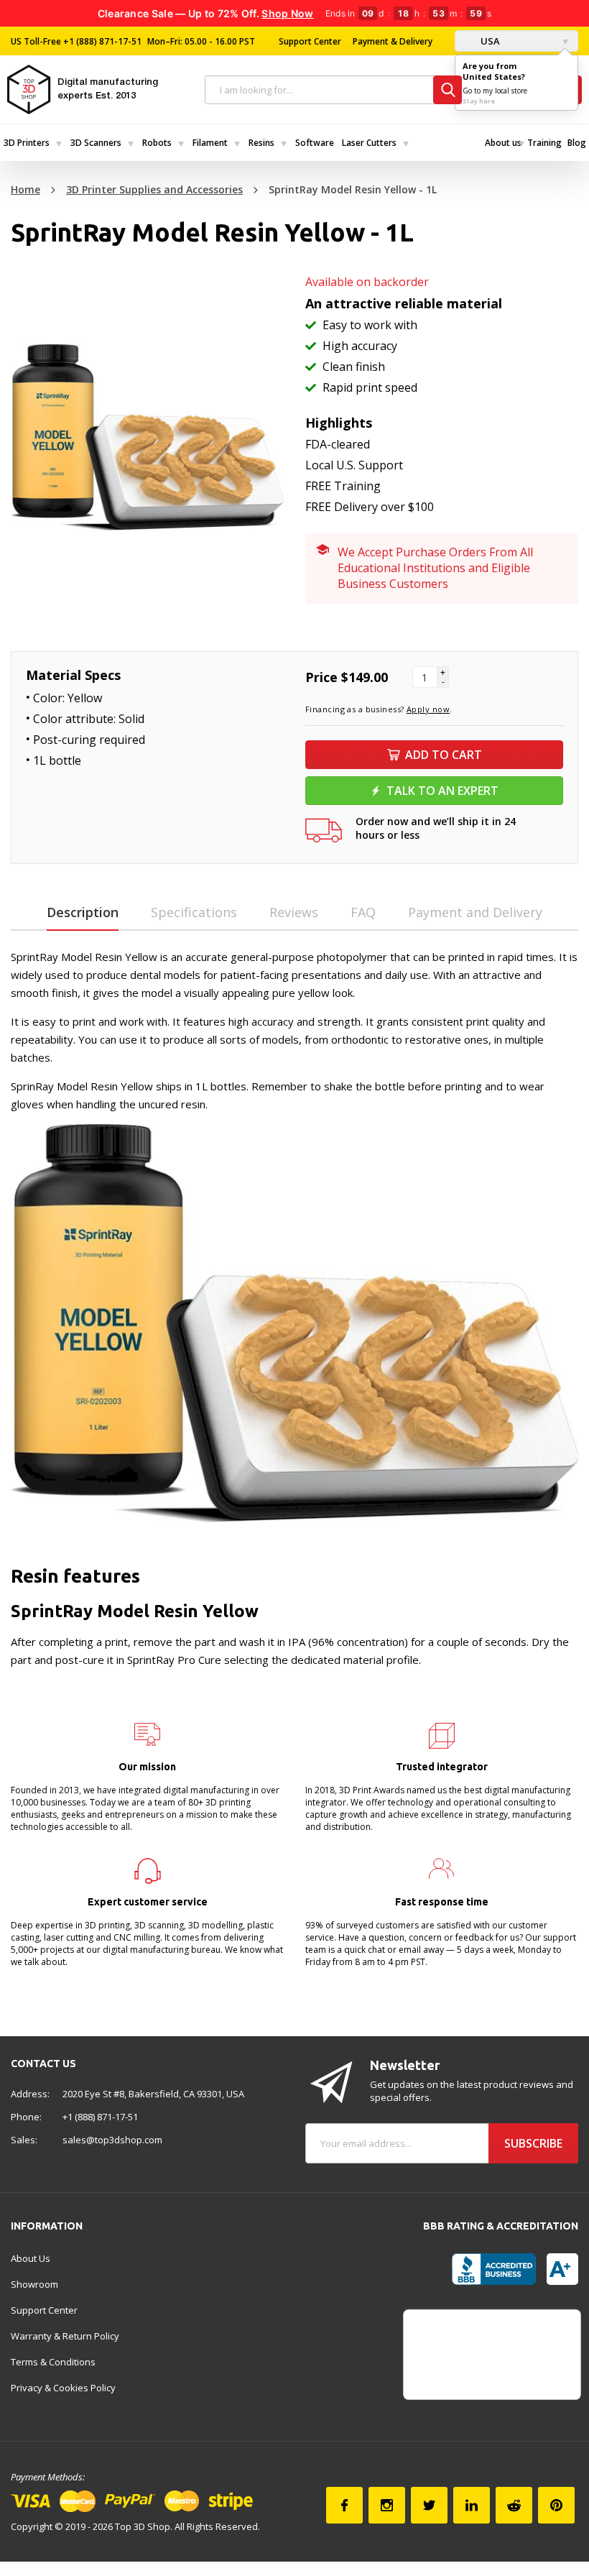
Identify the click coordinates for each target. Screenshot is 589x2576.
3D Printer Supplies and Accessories (154, 189)
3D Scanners (96, 143)
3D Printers (27, 143)
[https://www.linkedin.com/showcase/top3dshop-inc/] (472, 2505)
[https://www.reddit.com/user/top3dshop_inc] (514, 2505)
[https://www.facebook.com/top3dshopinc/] (344, 2505)
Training (544, 143)
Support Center (310, 41)
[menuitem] (33, 143)
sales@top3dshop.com (112, 2140)
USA (489, 41)
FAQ (363, 912)
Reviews (294, 912)
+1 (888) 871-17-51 (101, 41)
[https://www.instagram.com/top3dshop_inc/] (387, 2505)
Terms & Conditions (53, 2362)
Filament (210, 143)
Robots (157, 143)
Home (25, 189)
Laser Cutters (369, 143)
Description (83, 912)
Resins (261, 143)
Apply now (428, 709)
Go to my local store (495, 91)
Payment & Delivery (393, 41)
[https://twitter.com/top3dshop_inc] (429, 2505)
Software (315, 143)
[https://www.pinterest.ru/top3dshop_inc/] (556, 2505)
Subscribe (533, 2143)
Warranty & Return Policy (65, 2336)
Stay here (479, 101)
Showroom (34, 2284)
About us (503, 143)
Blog (577, 143)
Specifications (194, 912)
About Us (31, 2258)
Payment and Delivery (475, 912)
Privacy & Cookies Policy (63, 2388)
